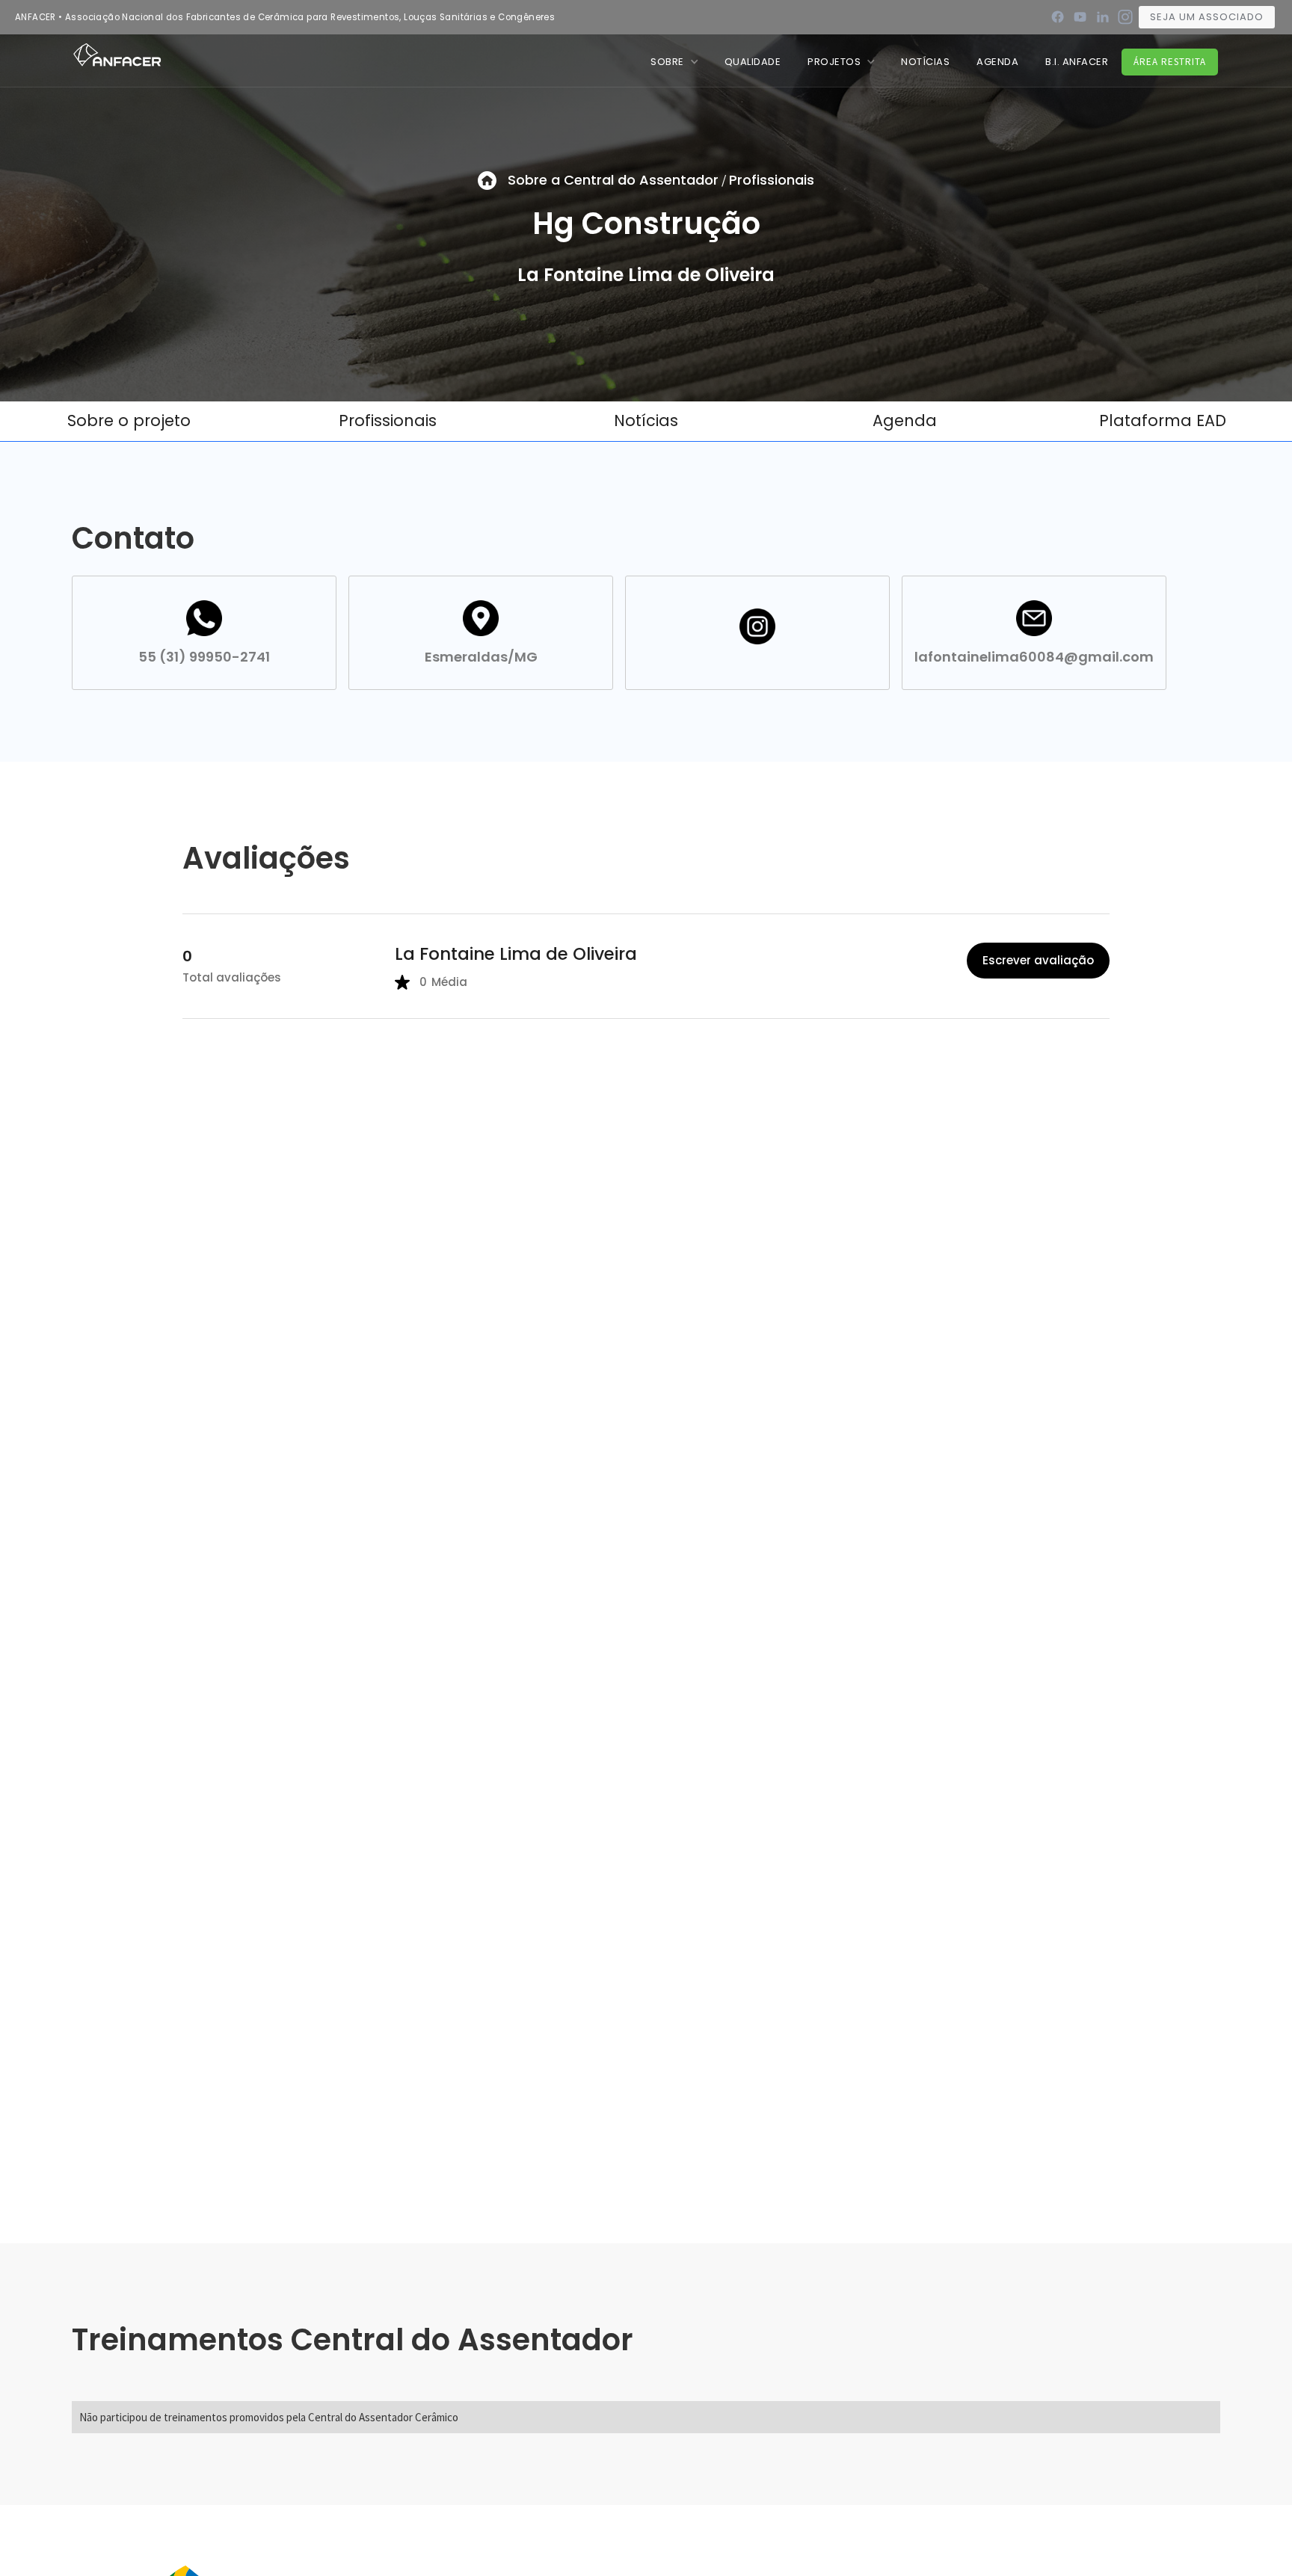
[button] (674, 62)
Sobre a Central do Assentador (613, 180)
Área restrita (1170, 62)
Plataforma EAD (1163, 420)
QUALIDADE (753, 62)
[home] (117, 54)
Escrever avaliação (1038, 960)
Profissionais (772, 180)
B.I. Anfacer (1077, 62)
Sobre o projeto (129, 420)
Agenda (997, 62)
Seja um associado (1207, 17)
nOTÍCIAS (925, 62)
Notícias (646, 420)
